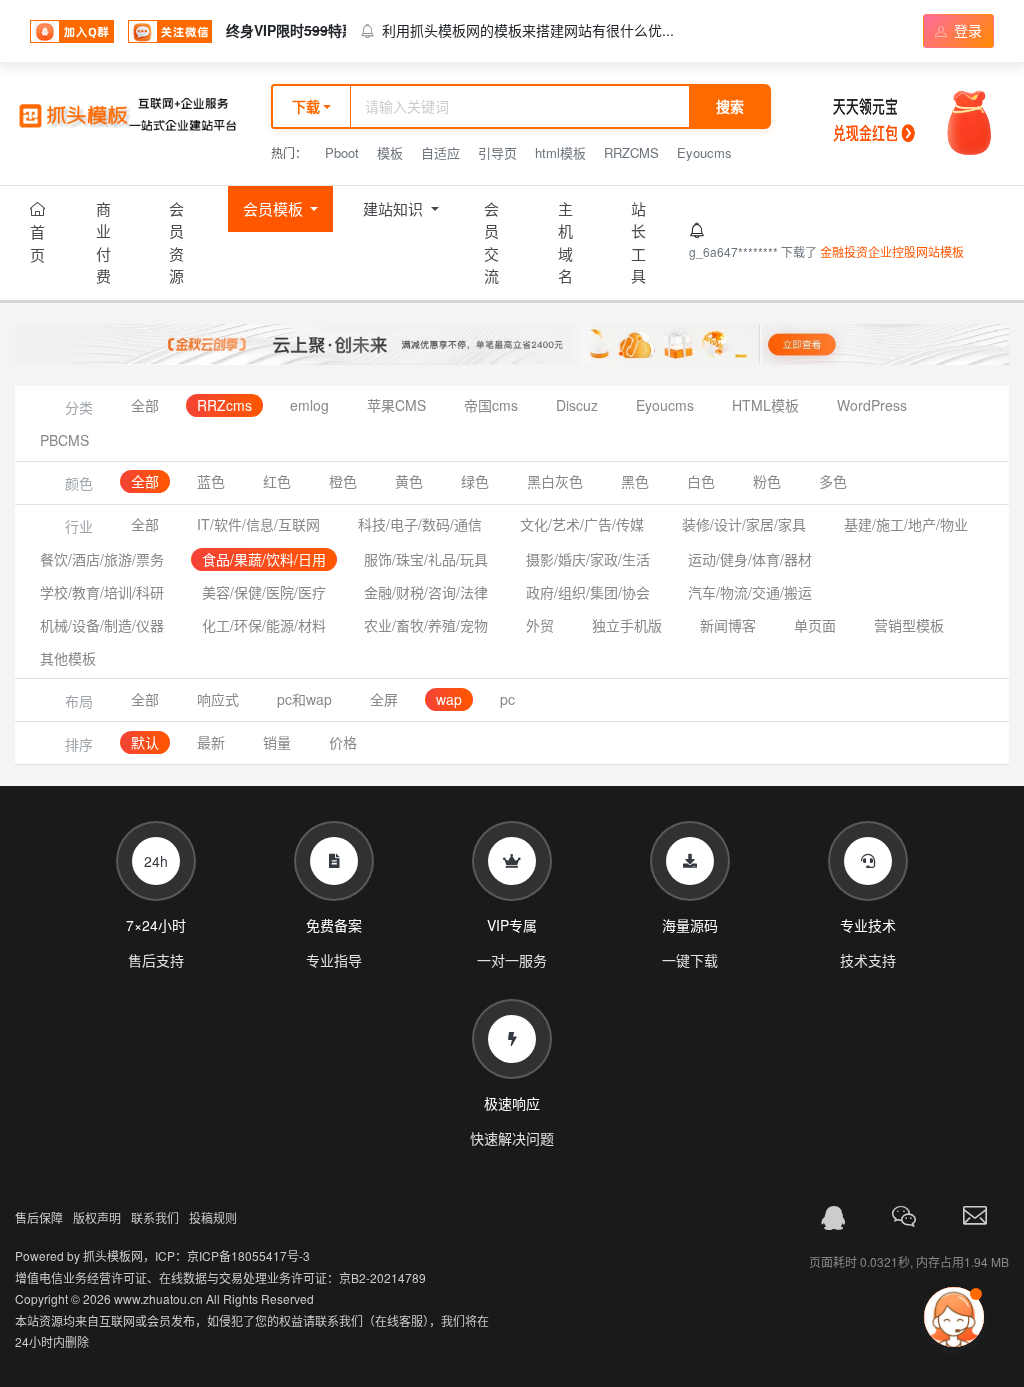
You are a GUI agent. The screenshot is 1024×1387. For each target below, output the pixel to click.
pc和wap (304, 699)
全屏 (384, 699)
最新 (211, 742)
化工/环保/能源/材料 (264, 625)
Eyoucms (704, 152)
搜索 (730, 106)
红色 (277, 481)
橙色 (343, 481)
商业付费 (103, 242)
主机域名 (565, 242)
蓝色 (211, 481)
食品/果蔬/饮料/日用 (264, 559)
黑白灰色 (555, 481)
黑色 (635, 481)
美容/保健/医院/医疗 (264, 592)
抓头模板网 (113, 1255)
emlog (309, 405)
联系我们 (155, 1217)
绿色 (475, 481)
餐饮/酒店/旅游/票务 (102, 559)
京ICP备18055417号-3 (248, 1255)
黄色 (409, 481)
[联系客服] (833, 1218)
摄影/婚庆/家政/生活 (588, 559)
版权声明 (97, 1217)
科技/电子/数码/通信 (420, 524)
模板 (390, 152)
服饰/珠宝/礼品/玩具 (426, 559)
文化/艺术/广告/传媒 (582, 524)
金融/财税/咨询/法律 (426, 592)
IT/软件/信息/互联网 (258, 524)
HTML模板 (765, 405)
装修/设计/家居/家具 (744, 524)
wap (449, 699)
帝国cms (491, 405)
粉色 (767, 481)
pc (507, 699)
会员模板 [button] (275, 208)
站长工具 (638, 242)
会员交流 (491, 242)
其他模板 (68, 658)
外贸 (540, 625)
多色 (833, 481)
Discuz (577, 405)
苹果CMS (396, 405)
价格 (343, 742)
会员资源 (176, 242)
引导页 (497, 152)
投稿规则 (213, 1217)
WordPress (872, 405)
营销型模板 (909, 625)
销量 (277, 742)
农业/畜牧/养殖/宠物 (426, 625)
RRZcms (224, 405)
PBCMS (64, 440)
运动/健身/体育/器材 (750, 559)
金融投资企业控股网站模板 (892, 251)
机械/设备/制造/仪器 (102, 625)
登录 (966, 30)
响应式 (218, 699)
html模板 (560, 152)
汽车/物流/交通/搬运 (750, 592)
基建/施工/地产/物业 (906, 524)
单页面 (815, 625)
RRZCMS (631, 152)
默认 (145, 742)
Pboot (342, 152)
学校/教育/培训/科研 (102, 592)
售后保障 (39, 1217)
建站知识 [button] (395, 208)
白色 (701, 481)
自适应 (440, 152)
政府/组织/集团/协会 (588, 592)
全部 (145, 405)
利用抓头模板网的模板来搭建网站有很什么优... (528, 30)
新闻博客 (728, 625)
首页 (37, 243)
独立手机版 (627, 625)
